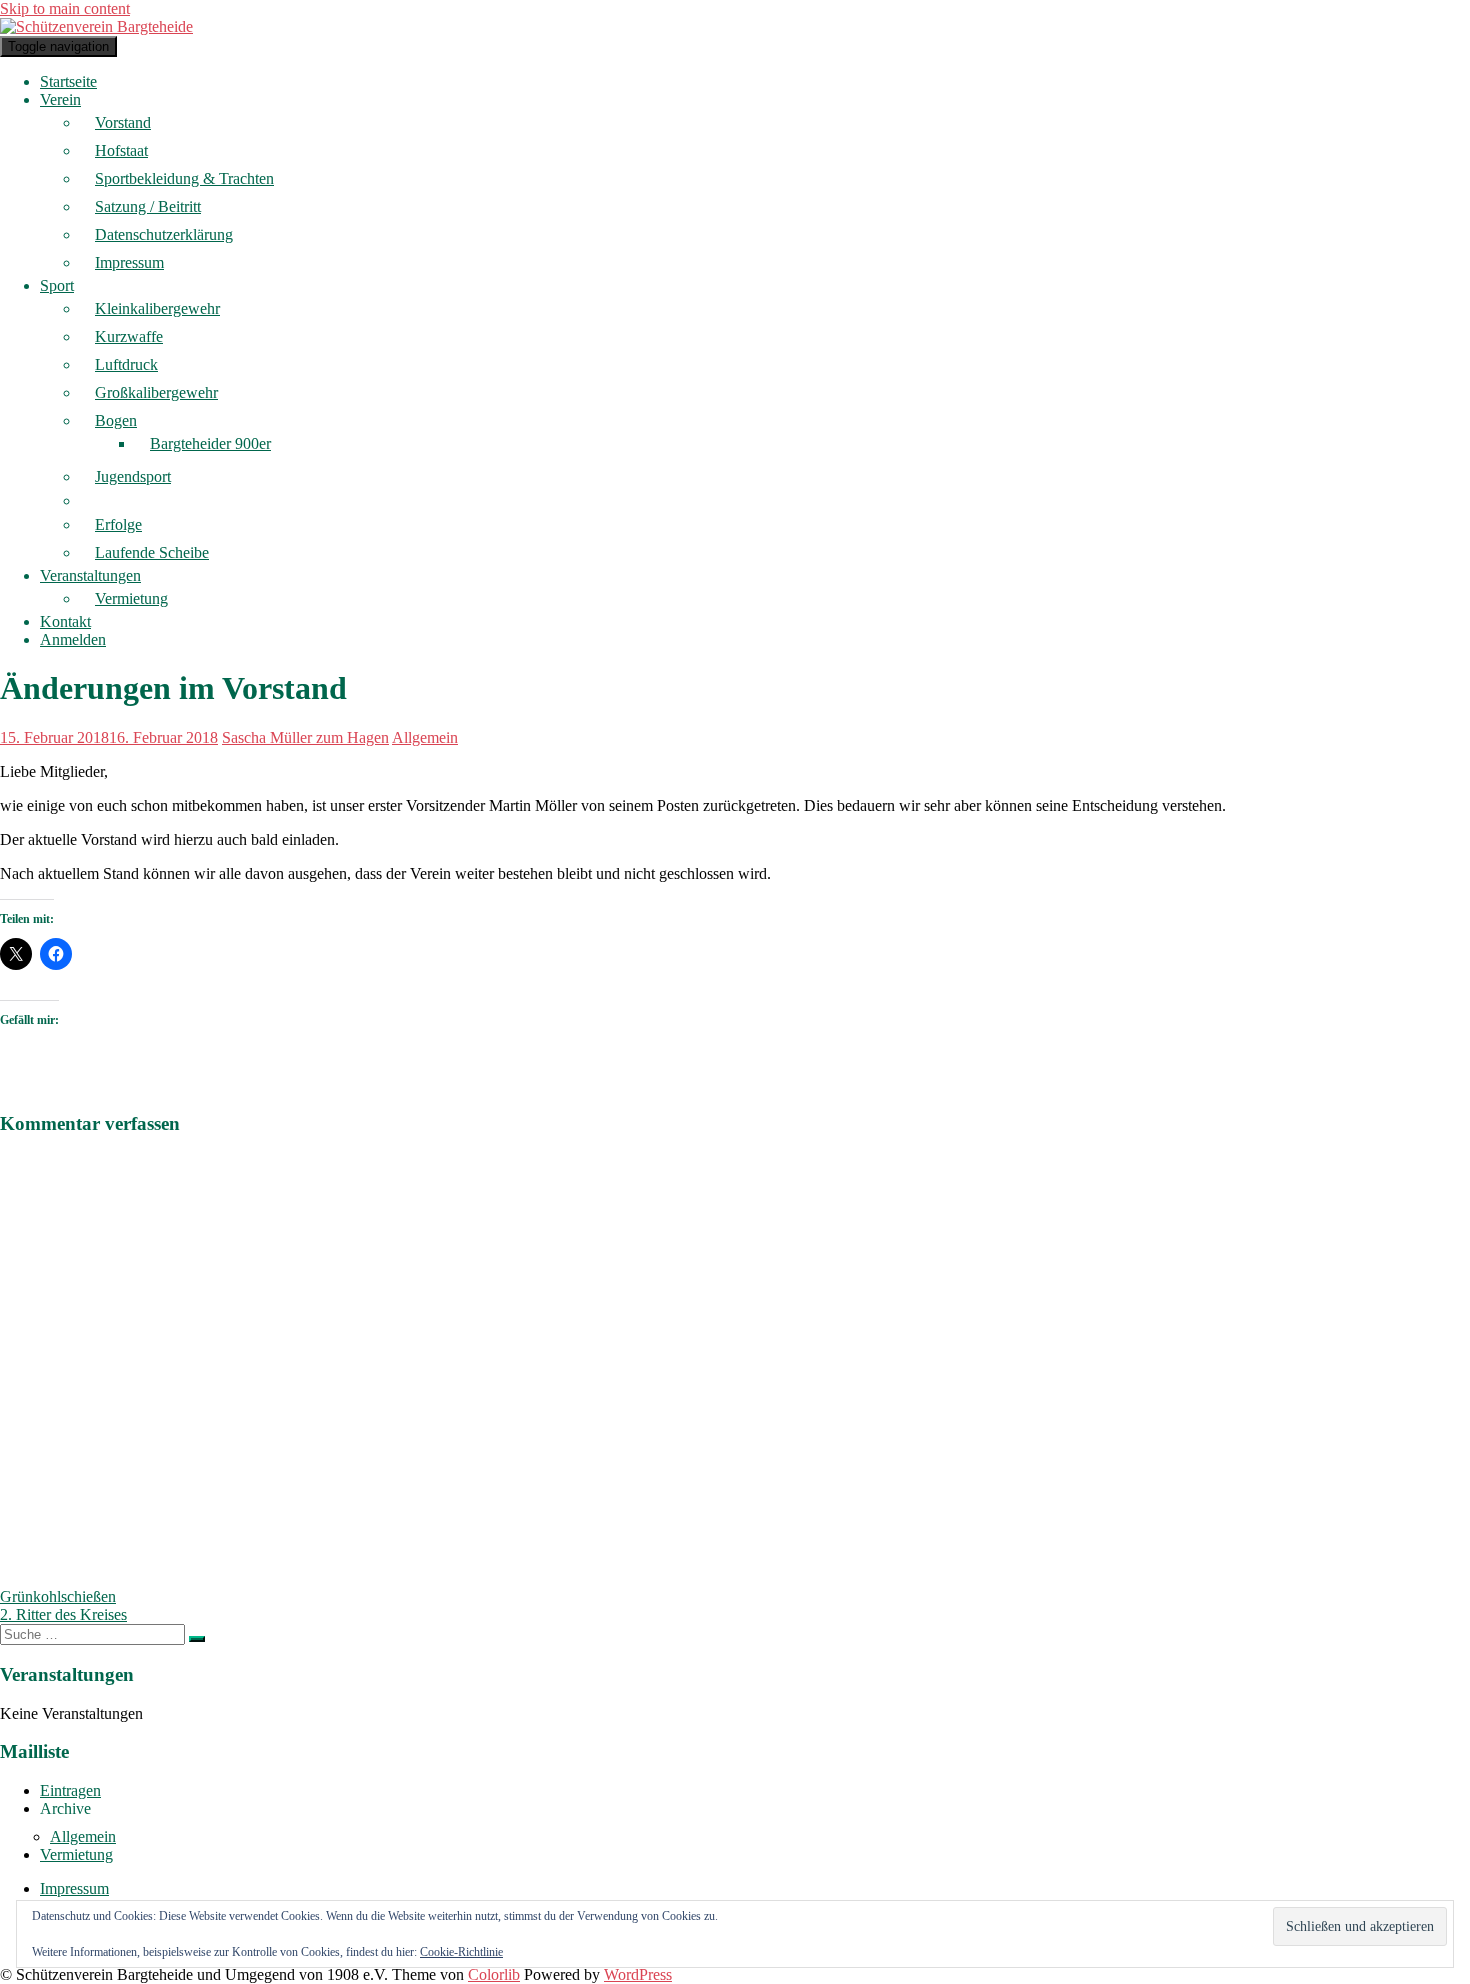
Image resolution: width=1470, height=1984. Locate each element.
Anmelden (73, 639)
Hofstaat (121, 150)
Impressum (129, 262)
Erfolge (118, 524)
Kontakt (65, 621)
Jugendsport (133, 476)
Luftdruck (126, 364)
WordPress (638, 1974)
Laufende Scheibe (152, 552)
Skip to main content (65, 8)
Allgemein (425, 737)
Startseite (68, 81)
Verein (60, 99)
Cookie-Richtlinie (461, 1952)
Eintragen (70, 1790)
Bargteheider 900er (210, 443)
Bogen (116, 420)
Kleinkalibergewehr (157, 308)
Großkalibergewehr (156, 392)
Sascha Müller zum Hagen (305, 737)
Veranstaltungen (90, 575)
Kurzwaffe (129, 336)
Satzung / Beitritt (148, 206)
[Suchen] (197, 1639)
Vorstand (123, 122)
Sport (57, 285)
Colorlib (494, 1974)
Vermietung (131, 598)
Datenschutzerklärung (164, 234)
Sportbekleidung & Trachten (184, 178)
